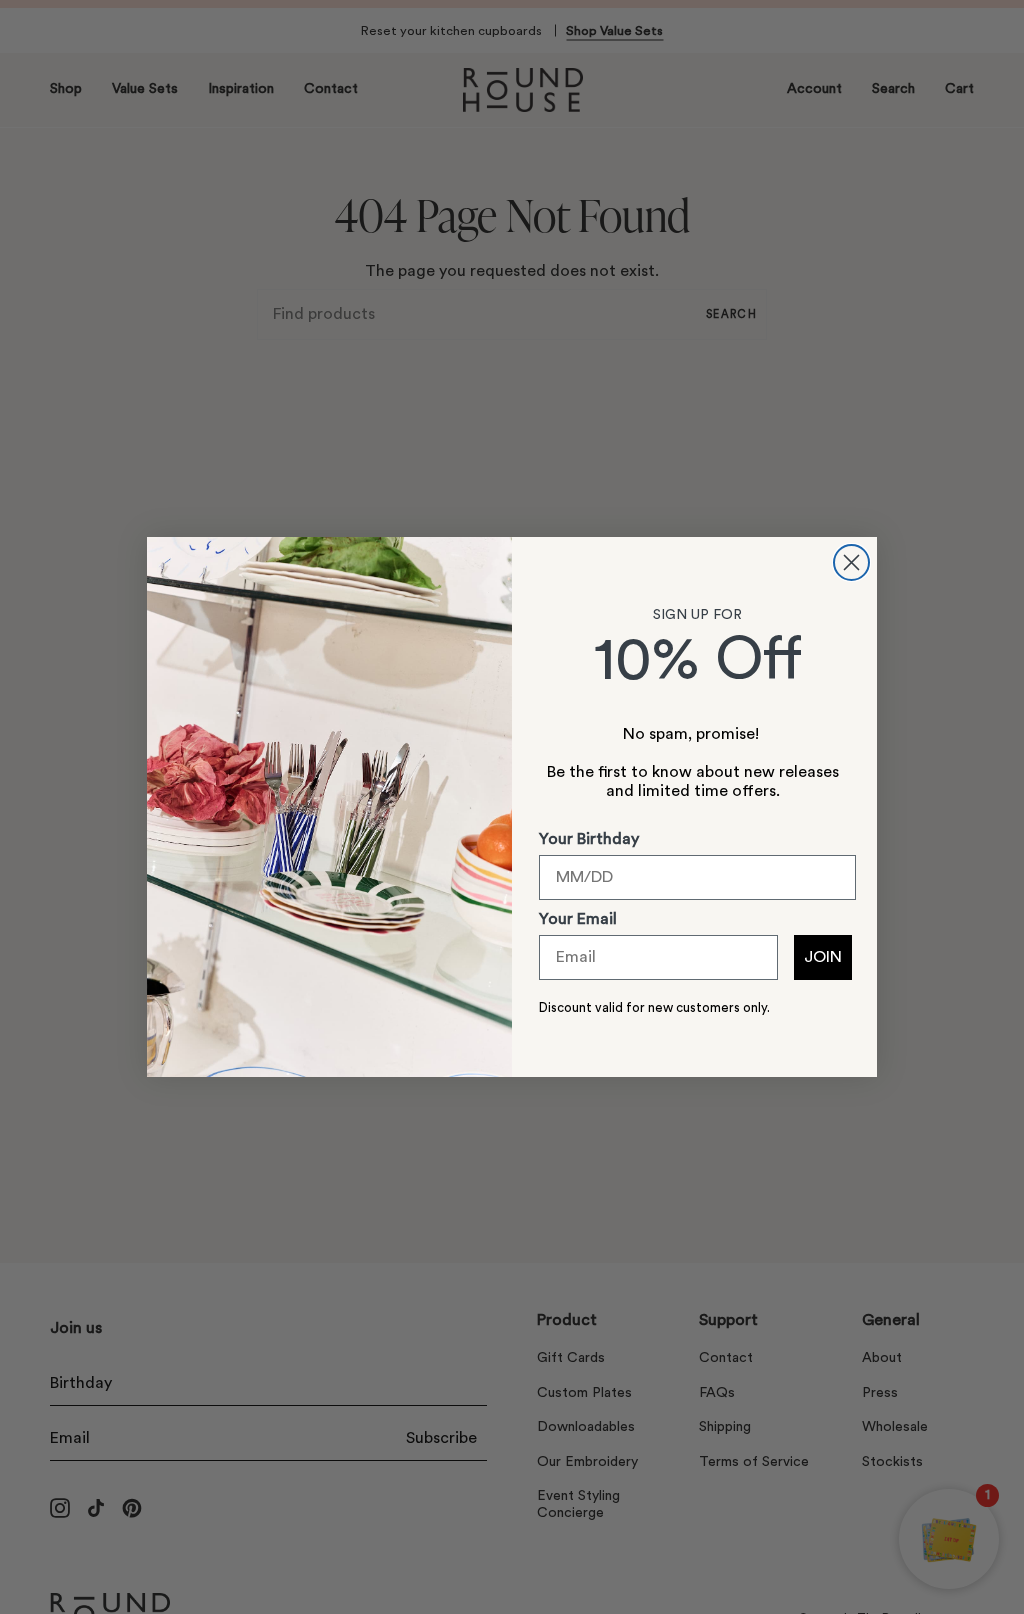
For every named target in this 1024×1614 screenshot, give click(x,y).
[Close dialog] (851, 562)
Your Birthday (589, 839)
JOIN (823, 957)
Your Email (578, 919)
